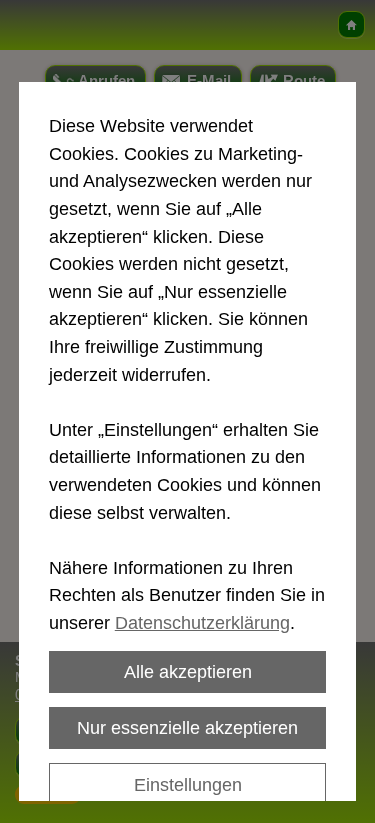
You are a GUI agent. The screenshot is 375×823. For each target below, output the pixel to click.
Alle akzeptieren (188, 671)
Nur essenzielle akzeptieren (187, 727)
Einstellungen (188, 784)
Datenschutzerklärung (202, 622)
